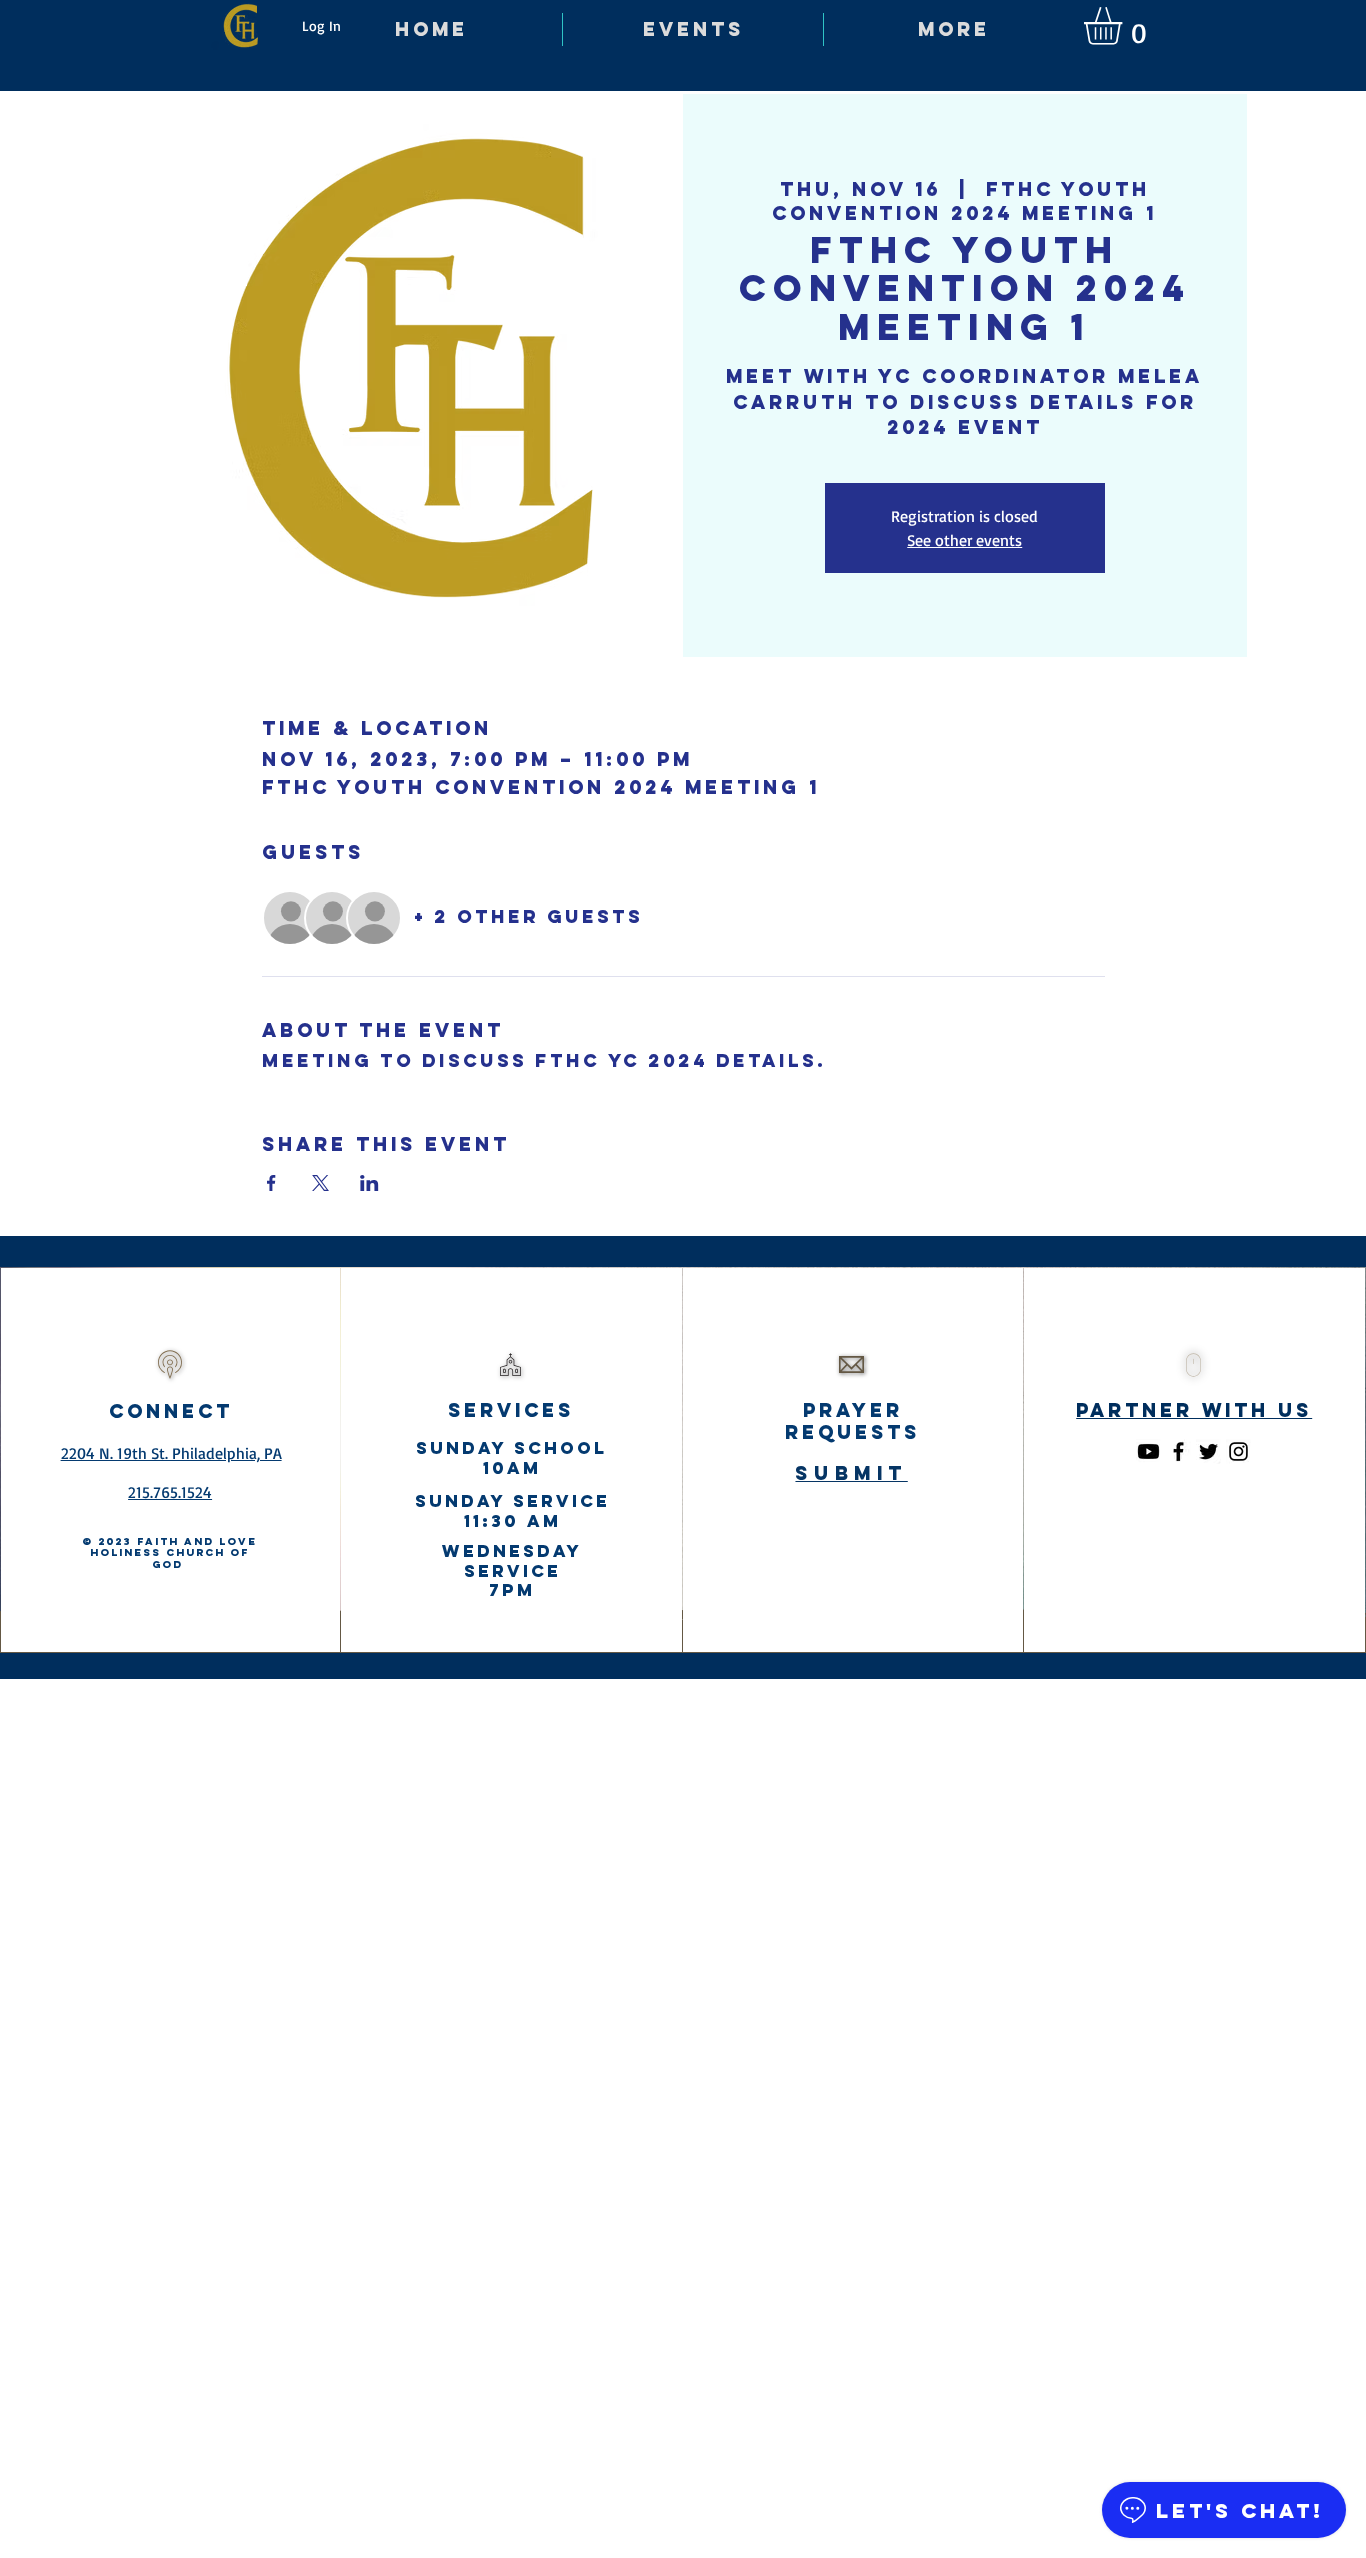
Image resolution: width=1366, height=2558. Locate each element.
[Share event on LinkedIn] (369, 1183)
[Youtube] (1148, 1451)
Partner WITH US (1194, 1410)
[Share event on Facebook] (271, 1183)
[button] (1125, 26)
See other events (964, 540)
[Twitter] (1208, 1451)
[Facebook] (1178, 1451)
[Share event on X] (320, 1183)
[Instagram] (1238, 1451)
